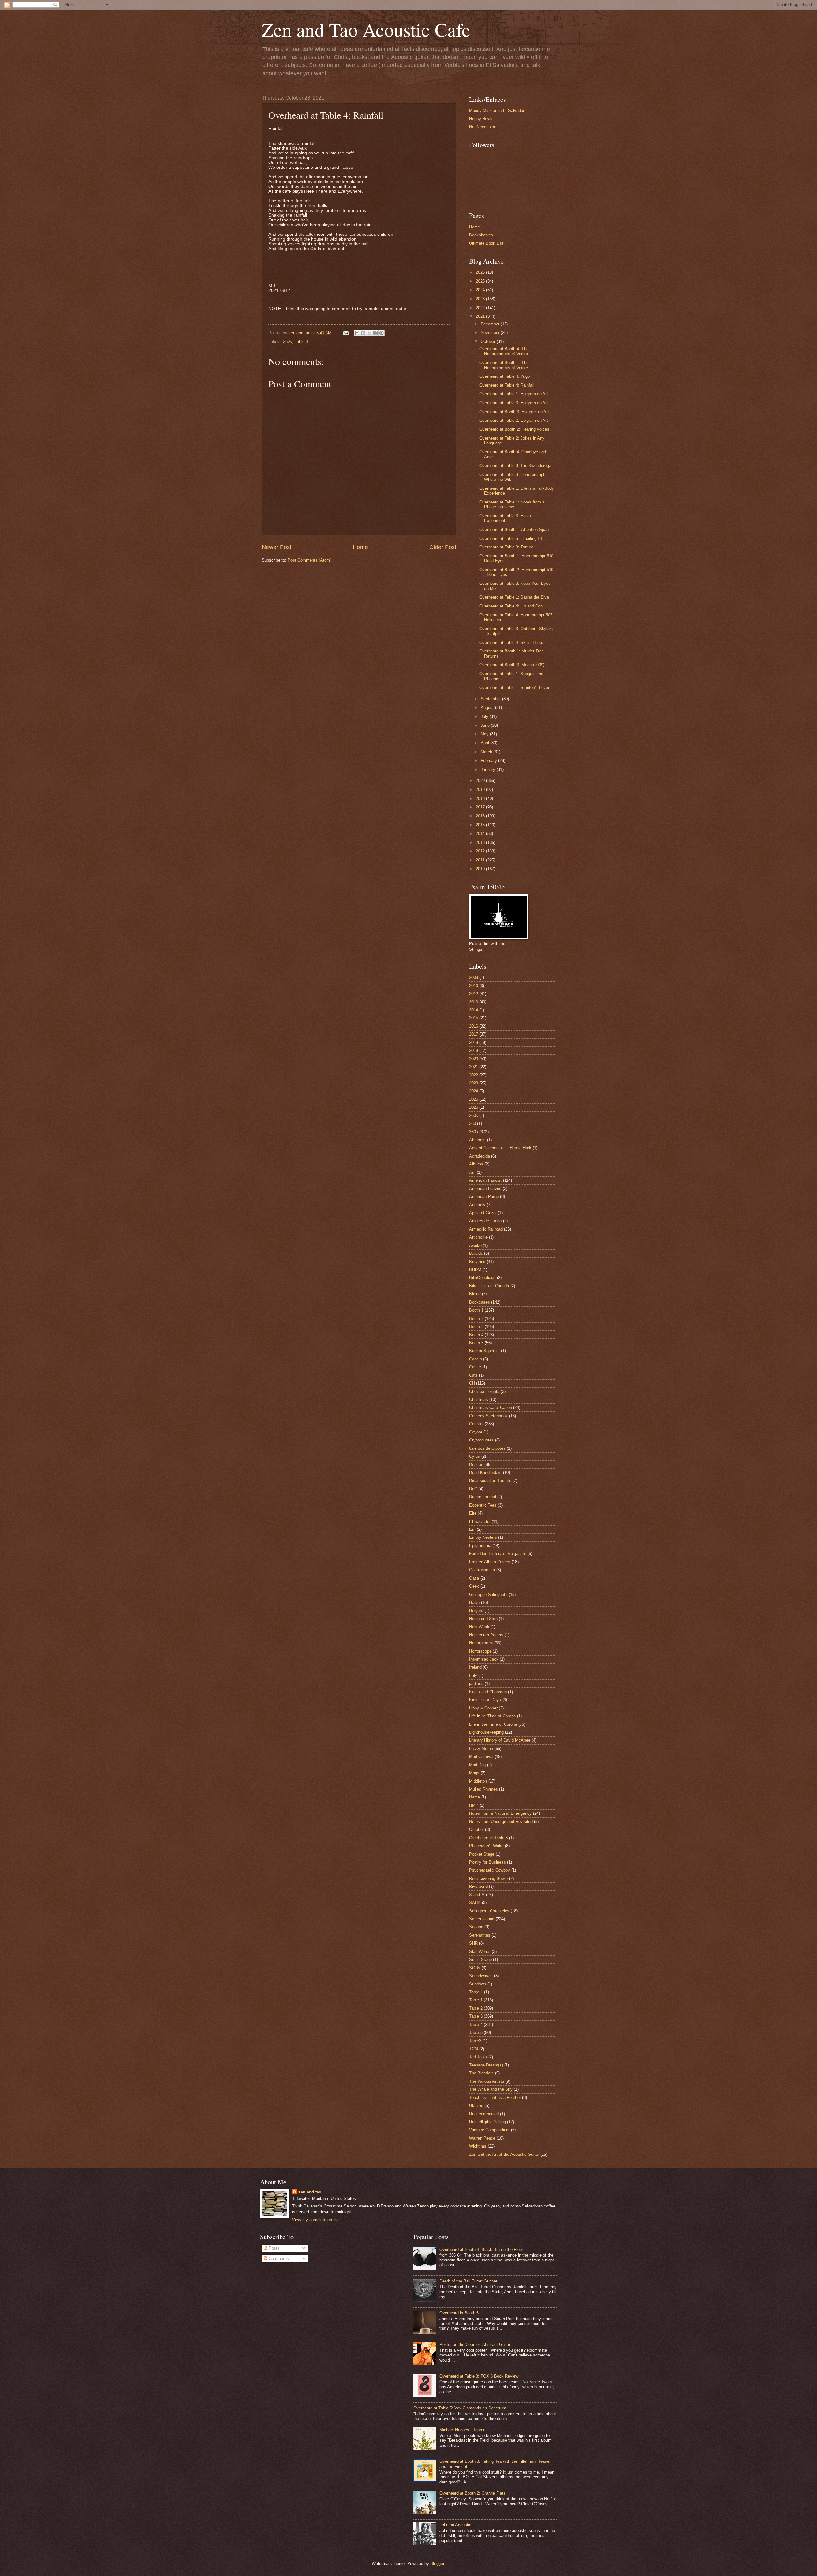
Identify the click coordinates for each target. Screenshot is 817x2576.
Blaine (475, 1294)
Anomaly (477, 1205)
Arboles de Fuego (485, 1221)
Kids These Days (485, 1700)
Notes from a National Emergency (500, 1813)
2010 (481, 869)
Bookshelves (481, 235)
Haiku (474, 1602)
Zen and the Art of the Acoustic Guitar (504, 2154)
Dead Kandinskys (485, 1473)
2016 (481, 816)
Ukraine (476, 2106)
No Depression (483, 127)
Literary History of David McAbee (500, 1740)
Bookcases (480, 1302)
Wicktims (478, 2146)
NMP (474, 1805)
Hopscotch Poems (486, 1635)
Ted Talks (478, 2057)
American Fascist (485, 1180)
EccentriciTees (483, 1505)
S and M (477, 1895)
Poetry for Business (487, 1862)
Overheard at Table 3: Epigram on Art (514, 403)
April (485, 743)
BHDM (475, 1270)
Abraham (477, 1140)
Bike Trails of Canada (489, 1286)
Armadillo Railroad (486, 1229)
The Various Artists (487, 2081)
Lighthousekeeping (486, 1732)
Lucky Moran (481, 1749)
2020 (481, 781)
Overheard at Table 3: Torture (506, 547)
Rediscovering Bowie (488, 1878)
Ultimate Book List (486, 243)
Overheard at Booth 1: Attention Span (514, 529)
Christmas (479, 1400)
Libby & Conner (483, 1708)
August (488, 707)
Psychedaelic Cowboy (490, 1870)
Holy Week (479, 1627)
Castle (475, 1367)
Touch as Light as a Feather (495, 2098)
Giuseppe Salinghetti (488, 1594)
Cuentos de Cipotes (487, 1448)
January (489, 769)
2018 (481, 798)
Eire (473, 1513)
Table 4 (301, 342)
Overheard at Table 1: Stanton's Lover (514, 687)
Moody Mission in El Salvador (497, 111)
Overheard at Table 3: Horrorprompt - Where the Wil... (513, 477)
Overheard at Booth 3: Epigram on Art (514, 412)
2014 (481, 834)
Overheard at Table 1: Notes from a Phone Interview (512, 504)
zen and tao (310, 2192)
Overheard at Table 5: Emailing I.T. (512, 538)
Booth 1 (476, 1310)
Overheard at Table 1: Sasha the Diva (514, 597)
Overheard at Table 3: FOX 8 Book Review (479, 2376)
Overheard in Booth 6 (459, 2313)
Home (360, 547)
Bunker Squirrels (484, 1351)
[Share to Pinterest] (381, 333)
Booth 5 (476, 1343)
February (489, 760)
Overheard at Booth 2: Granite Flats (472, 2493)
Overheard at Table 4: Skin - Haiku (511, 642)
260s (474, 1116)
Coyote (476, 1432)
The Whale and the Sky (491, 2089)
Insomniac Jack (484, 1659)
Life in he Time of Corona (492, 1716)
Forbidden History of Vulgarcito (498, 1554)
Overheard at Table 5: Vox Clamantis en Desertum (460, 2408)
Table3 (475, 2041)
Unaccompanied (484, 2114)
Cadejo (476, 1359)
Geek (474, 1586)
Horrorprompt (481, 1643)
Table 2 (476, 2008)
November (491, 333)
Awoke (475, 1245)
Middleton (478, 1781)
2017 (481, 807)
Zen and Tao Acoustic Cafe (366, 29)
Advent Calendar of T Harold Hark (500, 1148)
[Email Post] (346, 333)
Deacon (476, 1465)
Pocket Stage (482, 1854)
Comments (278, 2258)
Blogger (437, 2563)
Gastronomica (482, 1570)
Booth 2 (476, 1318)
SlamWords (480, 1951)
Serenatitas (480, 1935)
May (485, 734)
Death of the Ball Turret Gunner (468, 2281)
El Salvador (480, 1521)
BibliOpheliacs (482, 1278)
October (489, 342)
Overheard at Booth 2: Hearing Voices (514, 429)
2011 (481, 860)
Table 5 (476, 2033)
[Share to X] (369, 333)
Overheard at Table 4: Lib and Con (511, 606)
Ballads (476, 1253)
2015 (481, 825)
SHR (473, 1943)
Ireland (475, 1667)
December (491, 324)
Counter (476, 1424)
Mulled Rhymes (483, 1789)
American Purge (484, 1197)
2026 (481, 272)
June (486, 725)
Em (472, 1529)
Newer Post (277, 547)
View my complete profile (315, 2220)
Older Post (443, 547)
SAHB (475, 1903)
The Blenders (481, 2073)
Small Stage (480, 1959)
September (491, 699)
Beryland (477, 1262)
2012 (481, 851)
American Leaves (485, 1189)
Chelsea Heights (484, 1392)
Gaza (474, 1578)
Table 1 (476, 2000)
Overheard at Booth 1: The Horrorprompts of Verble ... (506, 365)
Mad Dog (477, 1765)
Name (475, 1797)
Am (472, 1172)
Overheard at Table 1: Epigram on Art (514, 394)
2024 (481, 290)
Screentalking (482, 1919)
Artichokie (478, 1237)
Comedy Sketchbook (488, 1416)
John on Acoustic (455, 2525)
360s (288, 342)
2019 (481, 789)
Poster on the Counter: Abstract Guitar (475, 2345)
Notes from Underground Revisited (501, 1822)
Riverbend (478, 1886)
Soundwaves (481, 1976)
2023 (481, 299)
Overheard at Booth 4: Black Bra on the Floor (481, 2249)
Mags (474, 1773)
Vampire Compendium (489, 2130)
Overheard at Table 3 (488, 1838)
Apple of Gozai (483, 1213)
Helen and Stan (483, 1619)
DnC (473, 1489)
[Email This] (357, 333)
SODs (475, 1968)
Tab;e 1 (476, 1992)
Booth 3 (476, 1326)
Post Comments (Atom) (309, 560)
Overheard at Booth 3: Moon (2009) (512, 665)
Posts (274, 2248)
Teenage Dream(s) (486, 2065)
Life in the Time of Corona (493, 1724)
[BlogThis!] (363, 333)
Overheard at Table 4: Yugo (505, 376)
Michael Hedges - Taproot (463, 2430)
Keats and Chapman (488, 1692)
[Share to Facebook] (375, 333)
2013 (481, 842)
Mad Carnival (481, 1757)
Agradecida (480, 1156)
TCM (474, 2049)
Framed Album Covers (490, 1562)
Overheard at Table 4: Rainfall (507, 385)
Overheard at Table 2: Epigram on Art (514, 420)
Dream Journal (483, 1497)
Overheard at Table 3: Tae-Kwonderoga (515, 466)
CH (472, 1383)
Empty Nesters (483, 1537)
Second (476, 1927)
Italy (473, 1675)
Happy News (481, 119)
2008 (474, 977)
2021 (481, 316)
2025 (481, 281)
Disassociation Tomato (490, 1481)
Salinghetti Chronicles (489, 1911)
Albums (476, 1164)
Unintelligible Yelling (487, 2122)
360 (472, 1124)
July (485, 716)
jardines (476, 1683)
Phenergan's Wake (486, 1846)
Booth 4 (476, 1335)
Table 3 (476, 2016)
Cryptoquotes (481, 1440)
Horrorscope (480, 1651)
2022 (481, 308)
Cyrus (475, 1456)
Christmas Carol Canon (491, 1407)
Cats (473, 1375)
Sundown (478, 1984)
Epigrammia (480, 1546)
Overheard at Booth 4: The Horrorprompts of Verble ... (506, 351)
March (487, 752)
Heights (476, 1610)
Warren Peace (482, 2138)
